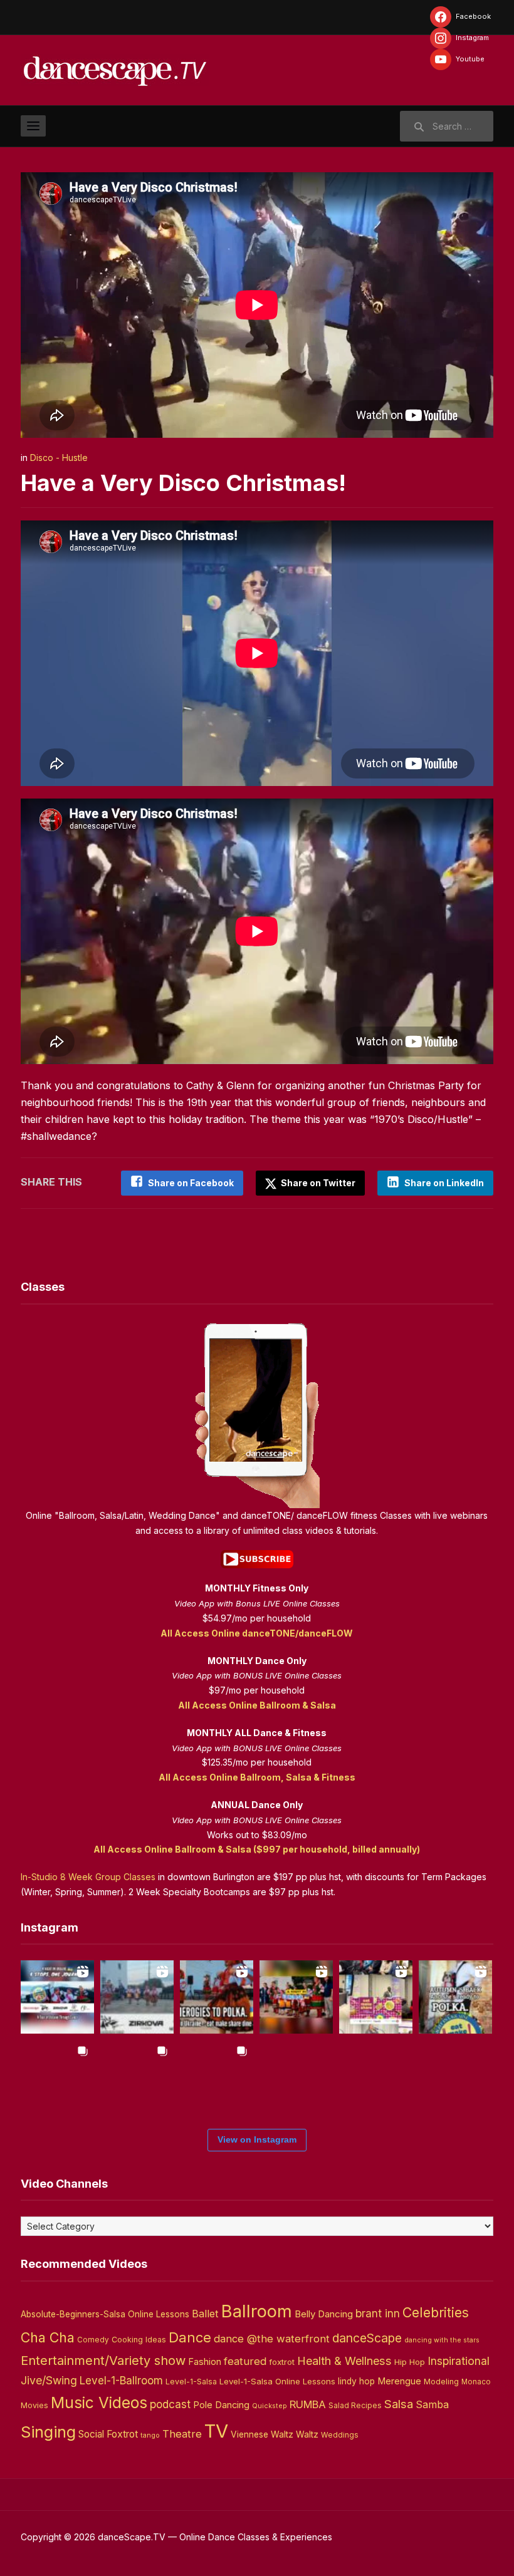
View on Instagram (257, 2139)
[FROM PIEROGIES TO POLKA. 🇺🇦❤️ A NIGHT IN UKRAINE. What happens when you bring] (217, 1997)
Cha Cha (48, 2337)
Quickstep (270, 2406)
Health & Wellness (344, 2361)
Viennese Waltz (262, 2434)
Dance (190, 2337)
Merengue (399, 2381)
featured (245, 2361)
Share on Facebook (191, 1183)
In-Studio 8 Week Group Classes (88, 1877)
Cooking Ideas (139, 2340)
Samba (432, 2405)
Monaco (476, 2382)
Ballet (205, 2314)
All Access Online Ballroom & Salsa (257, 1705)
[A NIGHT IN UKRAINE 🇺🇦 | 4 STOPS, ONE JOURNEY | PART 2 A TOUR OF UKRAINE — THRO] (57, 1997)
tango (150, 2435)
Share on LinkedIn (444, 1183)
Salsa (399, 2404)
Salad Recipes (355, 2406)
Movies (34, 2405)
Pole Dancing (221, 2405)
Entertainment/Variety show (103, 2361)
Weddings (340, 2435)
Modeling (441, 2382)
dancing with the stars (442, 2340)
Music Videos (99, 2403)
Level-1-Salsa (191, 2382)
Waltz (307, 2434)
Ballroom (257, 2311)
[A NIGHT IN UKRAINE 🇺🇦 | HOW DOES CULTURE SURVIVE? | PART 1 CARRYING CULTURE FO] (137, 1997)
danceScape (367, 2338)
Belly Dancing (324, 2314)
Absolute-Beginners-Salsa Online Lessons (105, 2314)
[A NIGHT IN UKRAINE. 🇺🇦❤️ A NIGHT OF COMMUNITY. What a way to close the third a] (296, 1997)
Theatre (182, 2434)
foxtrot (282, 2362)
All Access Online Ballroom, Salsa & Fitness (257, 1777)
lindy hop (356, 2381)
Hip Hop (410, 2362)
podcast (170, 2404)
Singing (48, 2432)
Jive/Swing (49, 2380)
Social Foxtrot (108, 2434)
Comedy (93, 2340)
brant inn (378, 2313)
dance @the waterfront (272, 2339)
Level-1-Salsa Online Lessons (277, 2381)
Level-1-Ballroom (121, 2380)
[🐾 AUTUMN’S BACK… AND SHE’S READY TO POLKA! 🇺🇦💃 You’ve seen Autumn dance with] (455, 1997)
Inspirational (459, 2361)
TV (216, 2431)
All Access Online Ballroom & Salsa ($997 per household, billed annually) (257, 1849)
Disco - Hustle (59, 458)
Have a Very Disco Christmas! (183, 483)
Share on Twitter (317, 1183)
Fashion (205, 2362)
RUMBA (308, 2404)
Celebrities (436, 2313)
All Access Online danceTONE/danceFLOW (257, 1633)
